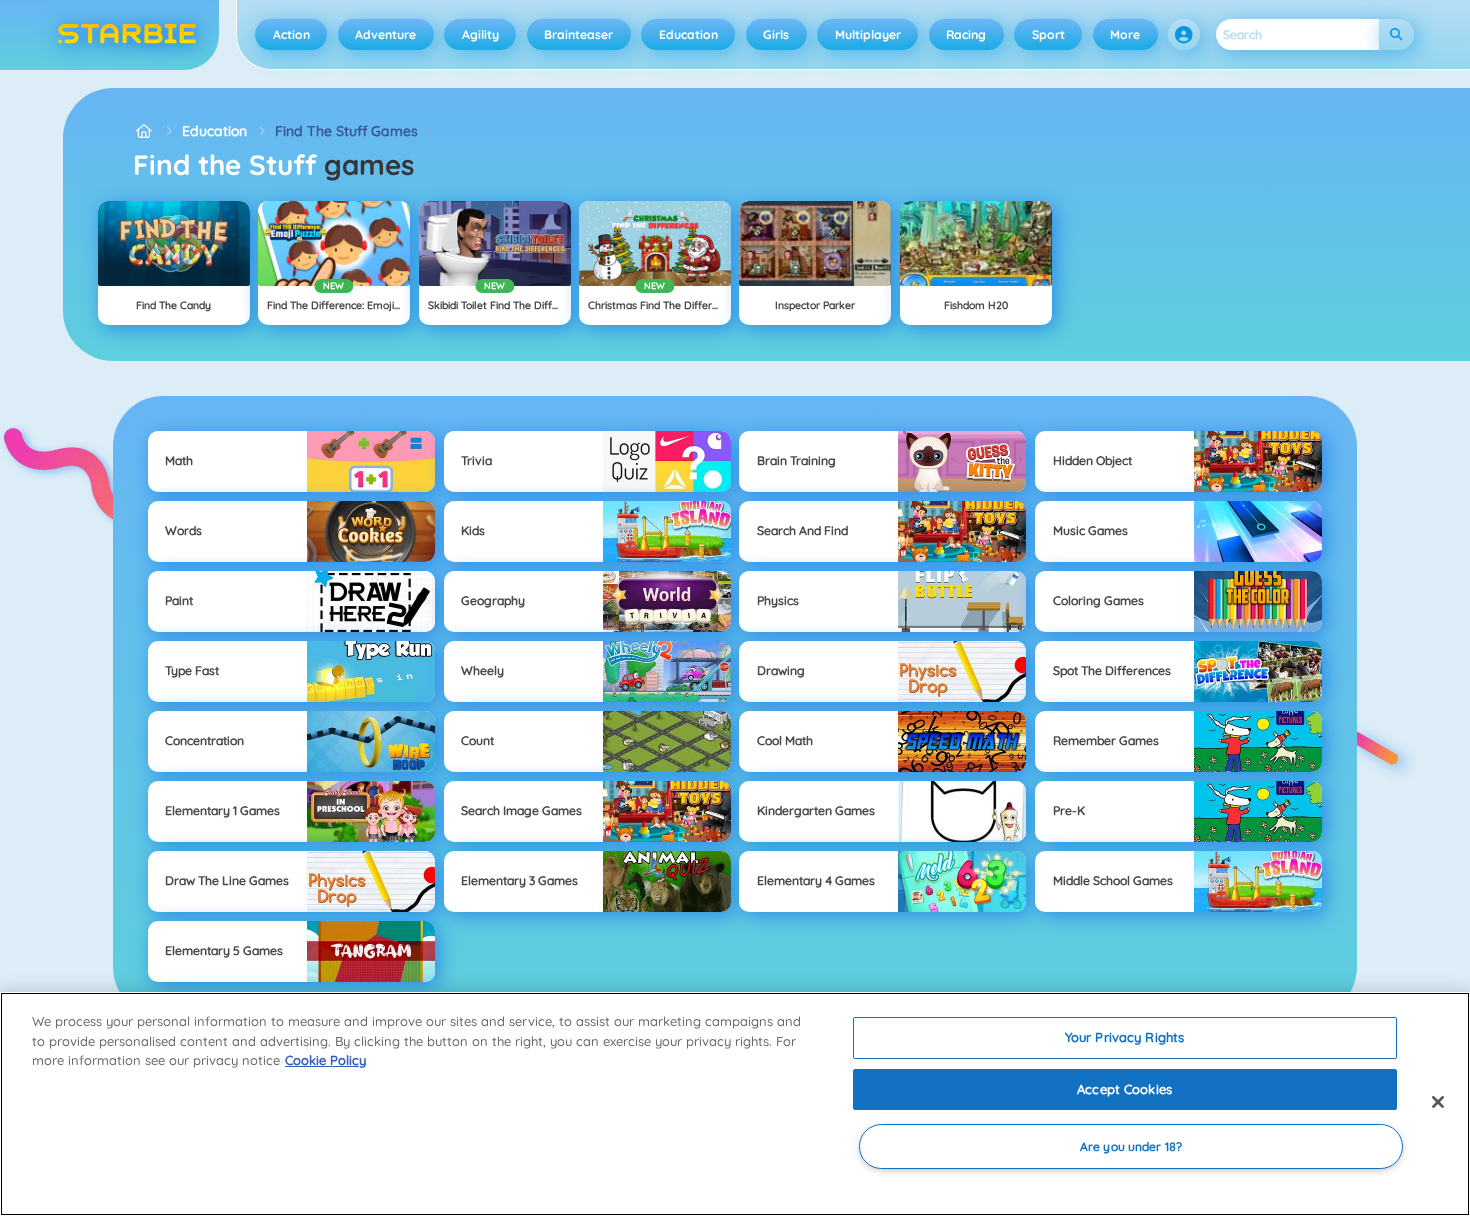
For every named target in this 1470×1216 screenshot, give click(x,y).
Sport (1048, 34)
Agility (480, 34)
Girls (776, 34)
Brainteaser (578, 34)
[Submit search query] (1396, 34)
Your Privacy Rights (1124, 1037)
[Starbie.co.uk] (143, 131)
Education (688, 34)
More (1125, 34)
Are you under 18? (1131, 1146)
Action (291, 34)
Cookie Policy (325, 1060)
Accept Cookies (1124, 1089)
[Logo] (127, 35)
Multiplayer (868, 34)
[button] (1184, 35)
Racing (966, 34)
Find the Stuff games (346, 131)
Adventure (385, 34)
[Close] (1438, 1102)
